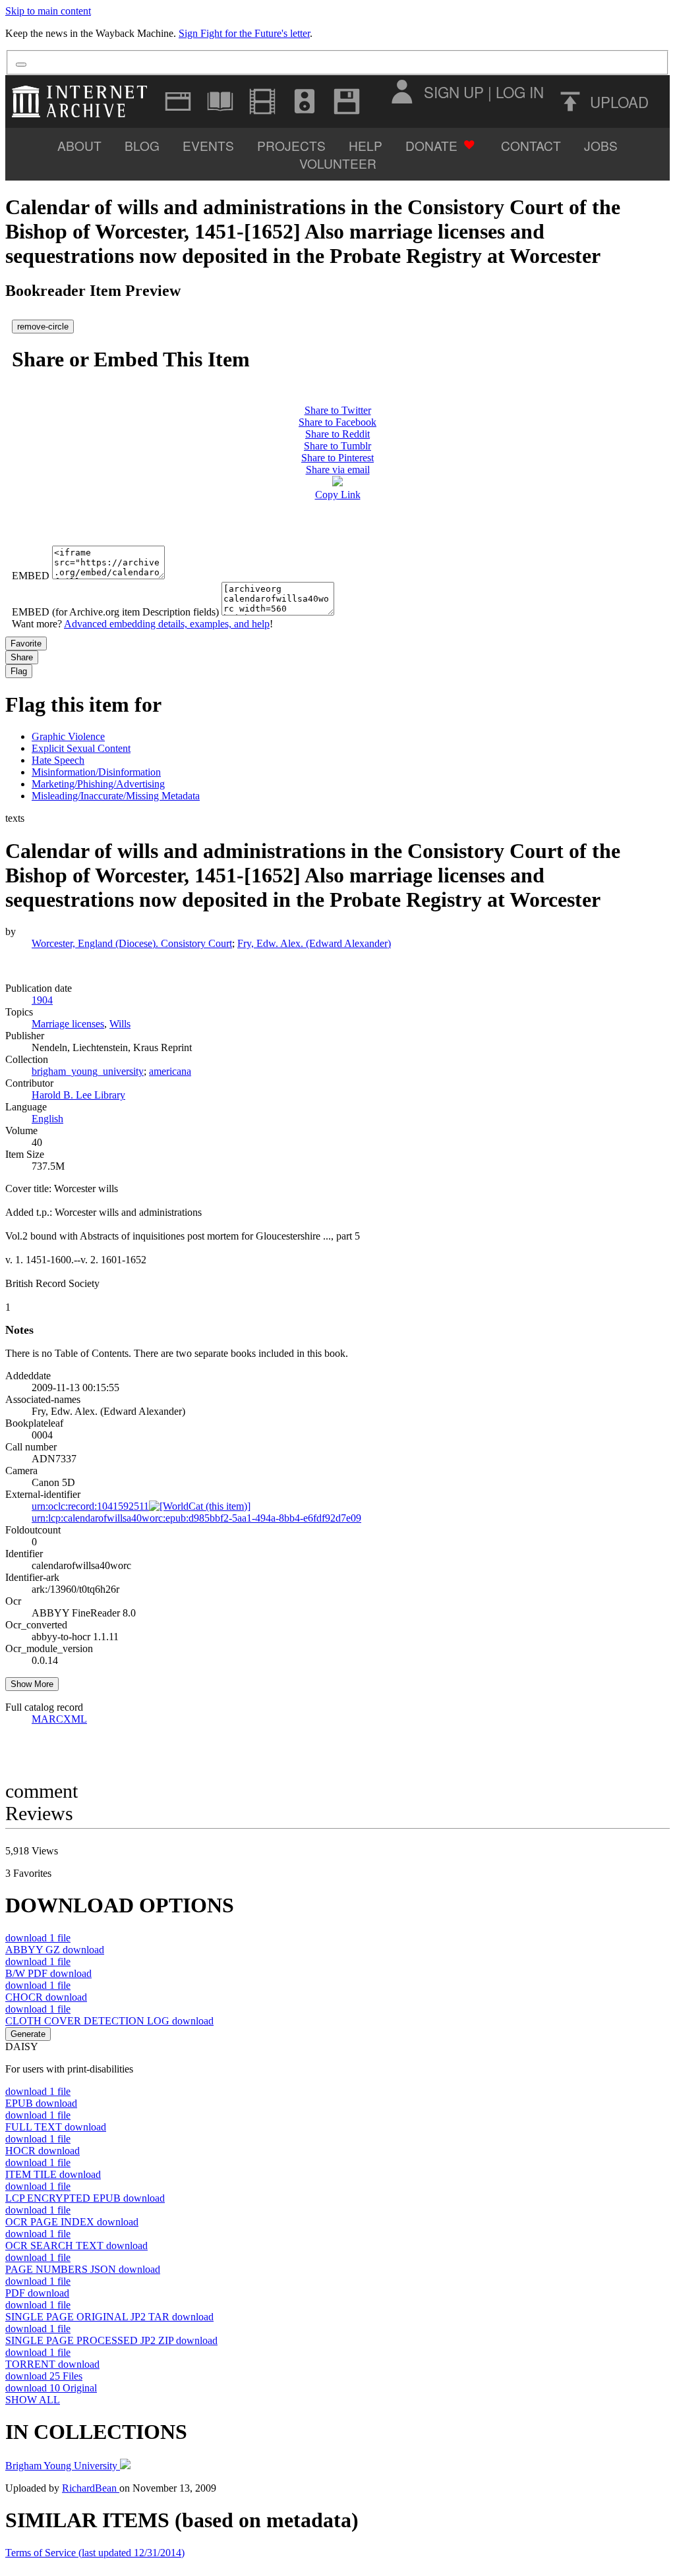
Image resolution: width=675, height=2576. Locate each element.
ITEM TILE (53, 2174)
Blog (142, 145)
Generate (28, 2034)
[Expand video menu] (262, 101)
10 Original (51, 2388)
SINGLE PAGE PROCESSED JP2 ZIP (111, 2340)
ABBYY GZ (55, 1950)
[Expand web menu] (178, 101)
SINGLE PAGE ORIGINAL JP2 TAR (109, 2317)
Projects (291, 145)
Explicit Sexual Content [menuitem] (81, 748)
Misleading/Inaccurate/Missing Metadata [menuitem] (116, 796)
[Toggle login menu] (401, 92)
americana (170, 1071)
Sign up (454, 92)
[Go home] (83, 101)
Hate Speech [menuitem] (58, 760)
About (79, 145)
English (47, 1119)
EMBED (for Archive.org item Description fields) (115, 612)
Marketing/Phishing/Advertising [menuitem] (98, 784)
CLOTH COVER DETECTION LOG (109, 2021)
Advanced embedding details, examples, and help (167, 624)
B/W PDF (48, 1973)
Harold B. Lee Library (78, 1095)
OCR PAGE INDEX (72, 2222)
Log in (520, 92)
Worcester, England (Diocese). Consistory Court (132, 943)
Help (366, 145)
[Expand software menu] (347, 101)
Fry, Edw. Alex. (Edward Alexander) (314, 943)
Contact (531, 145)
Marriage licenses (68, 1024)
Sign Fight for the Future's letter (244, 33)
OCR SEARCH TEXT (76, 2246)
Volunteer (338, 163)
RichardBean (91, 2488)
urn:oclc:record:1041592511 (90, 1506)
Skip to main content (48, 11)
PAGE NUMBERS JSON (83, 2269)
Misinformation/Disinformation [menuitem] (96, 772)
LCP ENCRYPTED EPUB (85, 2198)
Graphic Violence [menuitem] (68, 736)
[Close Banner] (21, 65)
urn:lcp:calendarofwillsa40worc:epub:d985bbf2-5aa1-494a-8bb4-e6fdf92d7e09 (196, 1518)
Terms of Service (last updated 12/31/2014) (95, 2553)
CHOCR (46, 1997)
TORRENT (52, 2364)
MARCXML (59, 1719)
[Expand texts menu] (220, 101)
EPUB (41, 2103)
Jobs (601, 145)
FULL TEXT (56, 2127)
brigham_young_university (88, 1071)
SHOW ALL (33, 2400)
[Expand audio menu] (305, 101)
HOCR (43, 2151)
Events (208, 145)
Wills (120, 1024)
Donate (431, 145)
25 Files (44, 2376)
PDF (37, 2293)
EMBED (31, 576)
